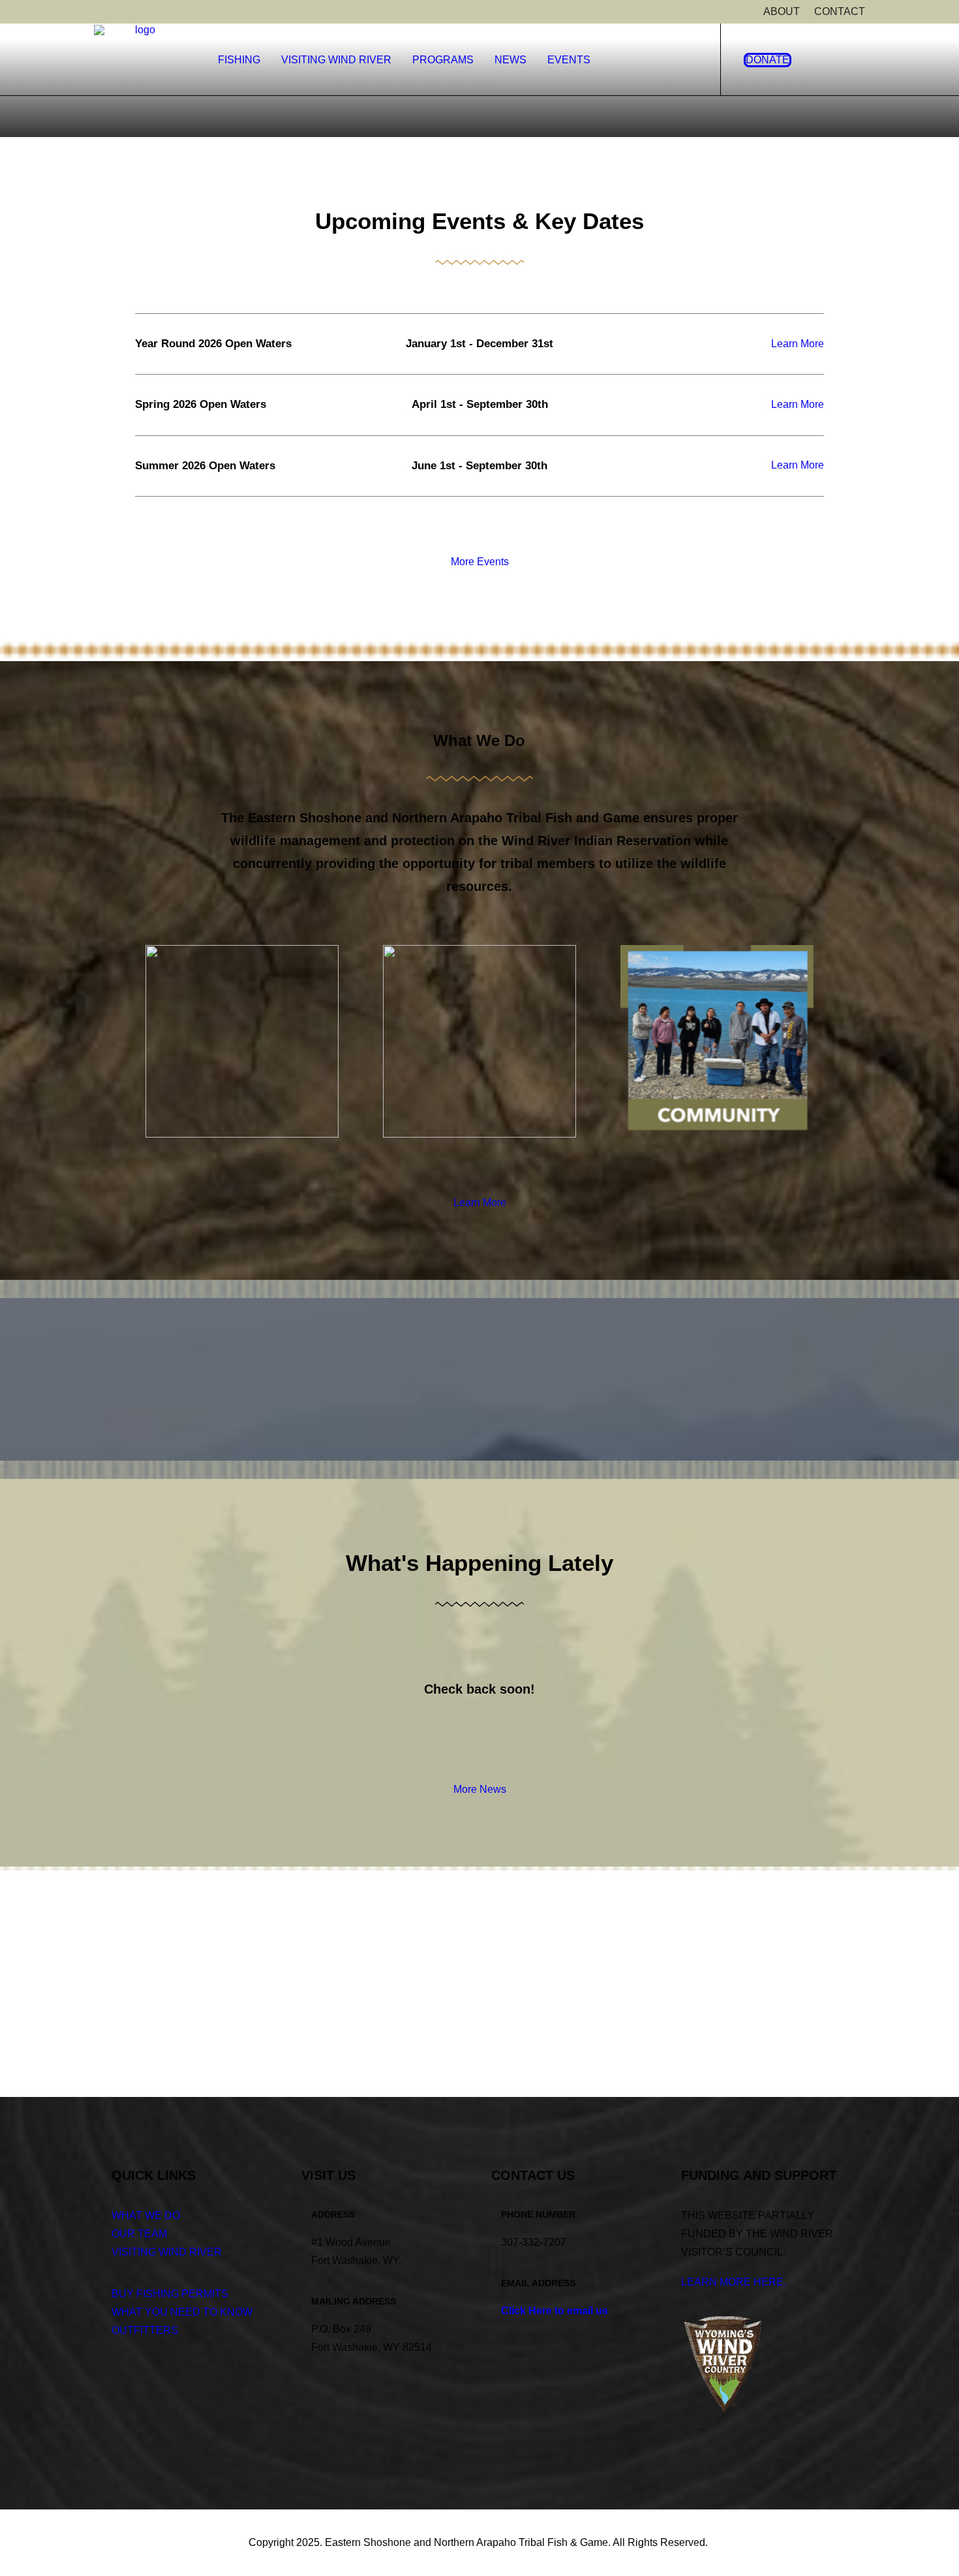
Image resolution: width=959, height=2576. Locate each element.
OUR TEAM (139, 2234)
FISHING (239, 60)
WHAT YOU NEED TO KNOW (182, 2312)
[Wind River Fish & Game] (140, 70)
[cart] (854, 60)
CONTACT (840, 11)
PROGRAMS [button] (443, 60)
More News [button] (480, 1789)
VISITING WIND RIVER (167, 2252)
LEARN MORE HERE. (734, 2282)
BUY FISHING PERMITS (170, 2294)
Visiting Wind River (336, 60)
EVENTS (569, 60)
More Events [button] (480, 562)
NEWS (510, 60)
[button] (832, 60)
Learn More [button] (798, 344)
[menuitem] (782, 12)
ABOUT (782, 11)
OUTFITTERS (145, 2330)
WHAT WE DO (146, 2215)
